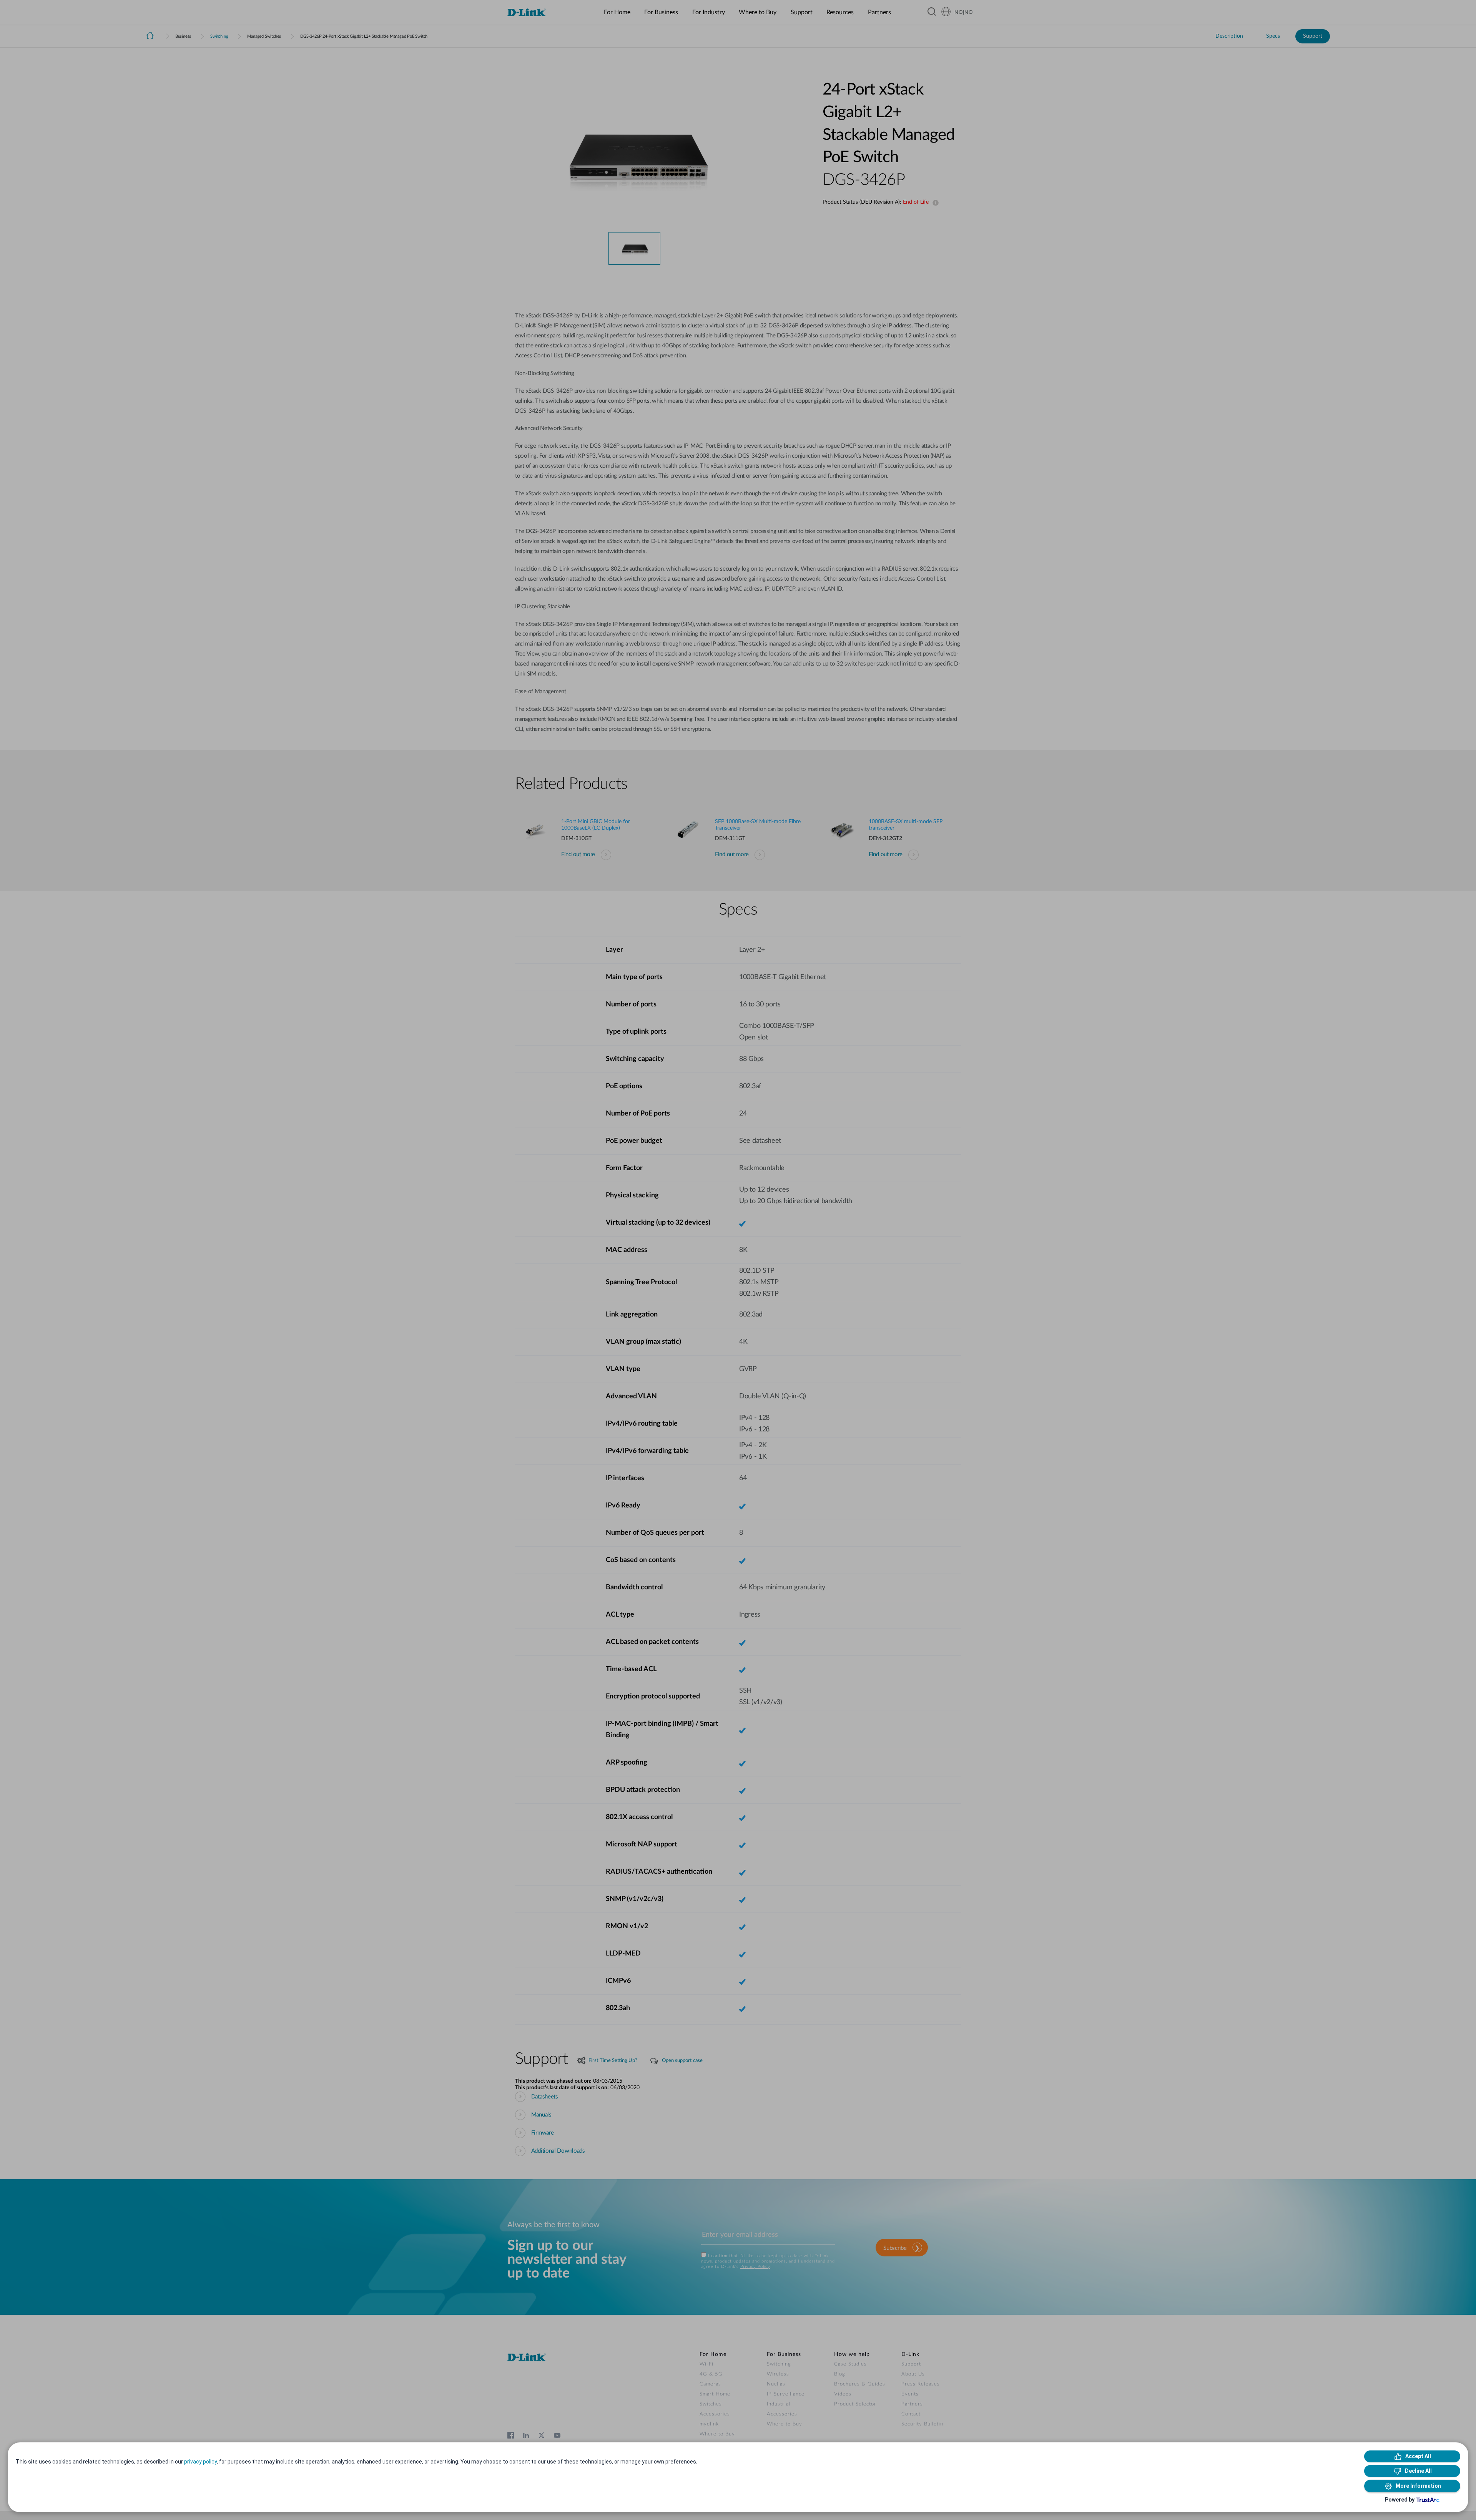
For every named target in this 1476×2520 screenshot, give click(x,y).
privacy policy (200, 2462)
